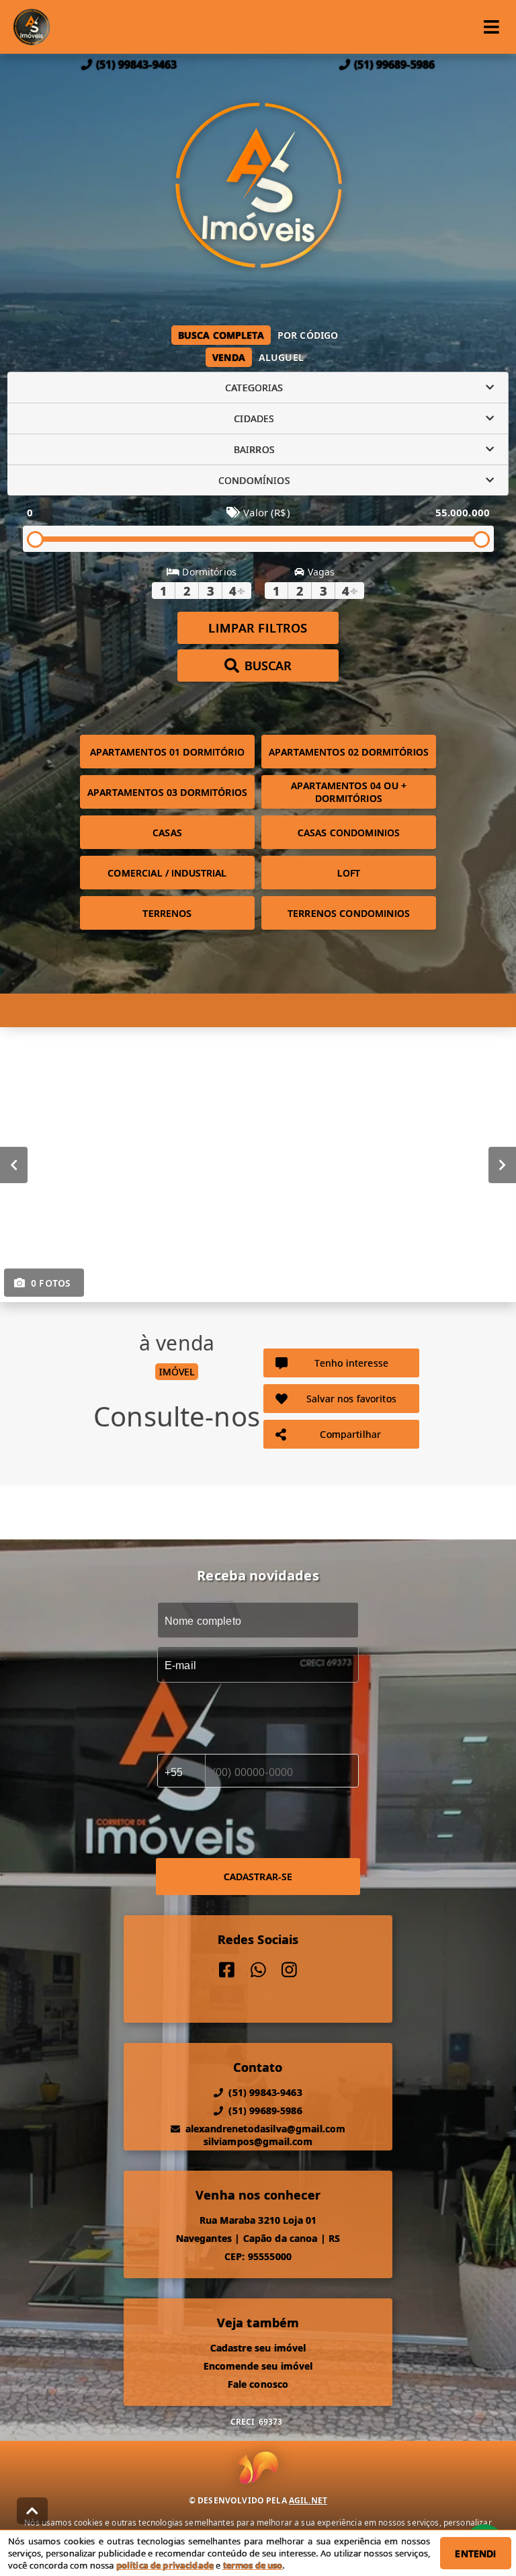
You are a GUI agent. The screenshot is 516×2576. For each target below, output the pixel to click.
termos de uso (253, 2565)
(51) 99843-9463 (136, 65)
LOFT (349, 873)
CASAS (167, 833)
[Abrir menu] (491, 27)
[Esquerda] (14, 1165)
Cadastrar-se (258, 1877)
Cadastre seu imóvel (258, 2348)
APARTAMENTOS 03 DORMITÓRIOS (167, 792)
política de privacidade (165, 2565)
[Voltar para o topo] (32, 2511)
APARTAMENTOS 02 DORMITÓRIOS (349, 752)
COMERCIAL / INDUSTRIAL (167, 873)
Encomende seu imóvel (258, 2366)
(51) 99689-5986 (394, 65)
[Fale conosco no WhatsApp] (258, 1970)
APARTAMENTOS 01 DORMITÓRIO (167, 752)
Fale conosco (258, 2384)
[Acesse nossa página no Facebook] (227, 1970)
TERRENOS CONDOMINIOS (349, 913)
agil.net (308, 2500)
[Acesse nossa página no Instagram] (289, 1970)
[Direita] (502, 1165)
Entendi (475, 2553)
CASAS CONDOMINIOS (349, 833)
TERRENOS (167, 913)
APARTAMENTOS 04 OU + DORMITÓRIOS (349, 792)
